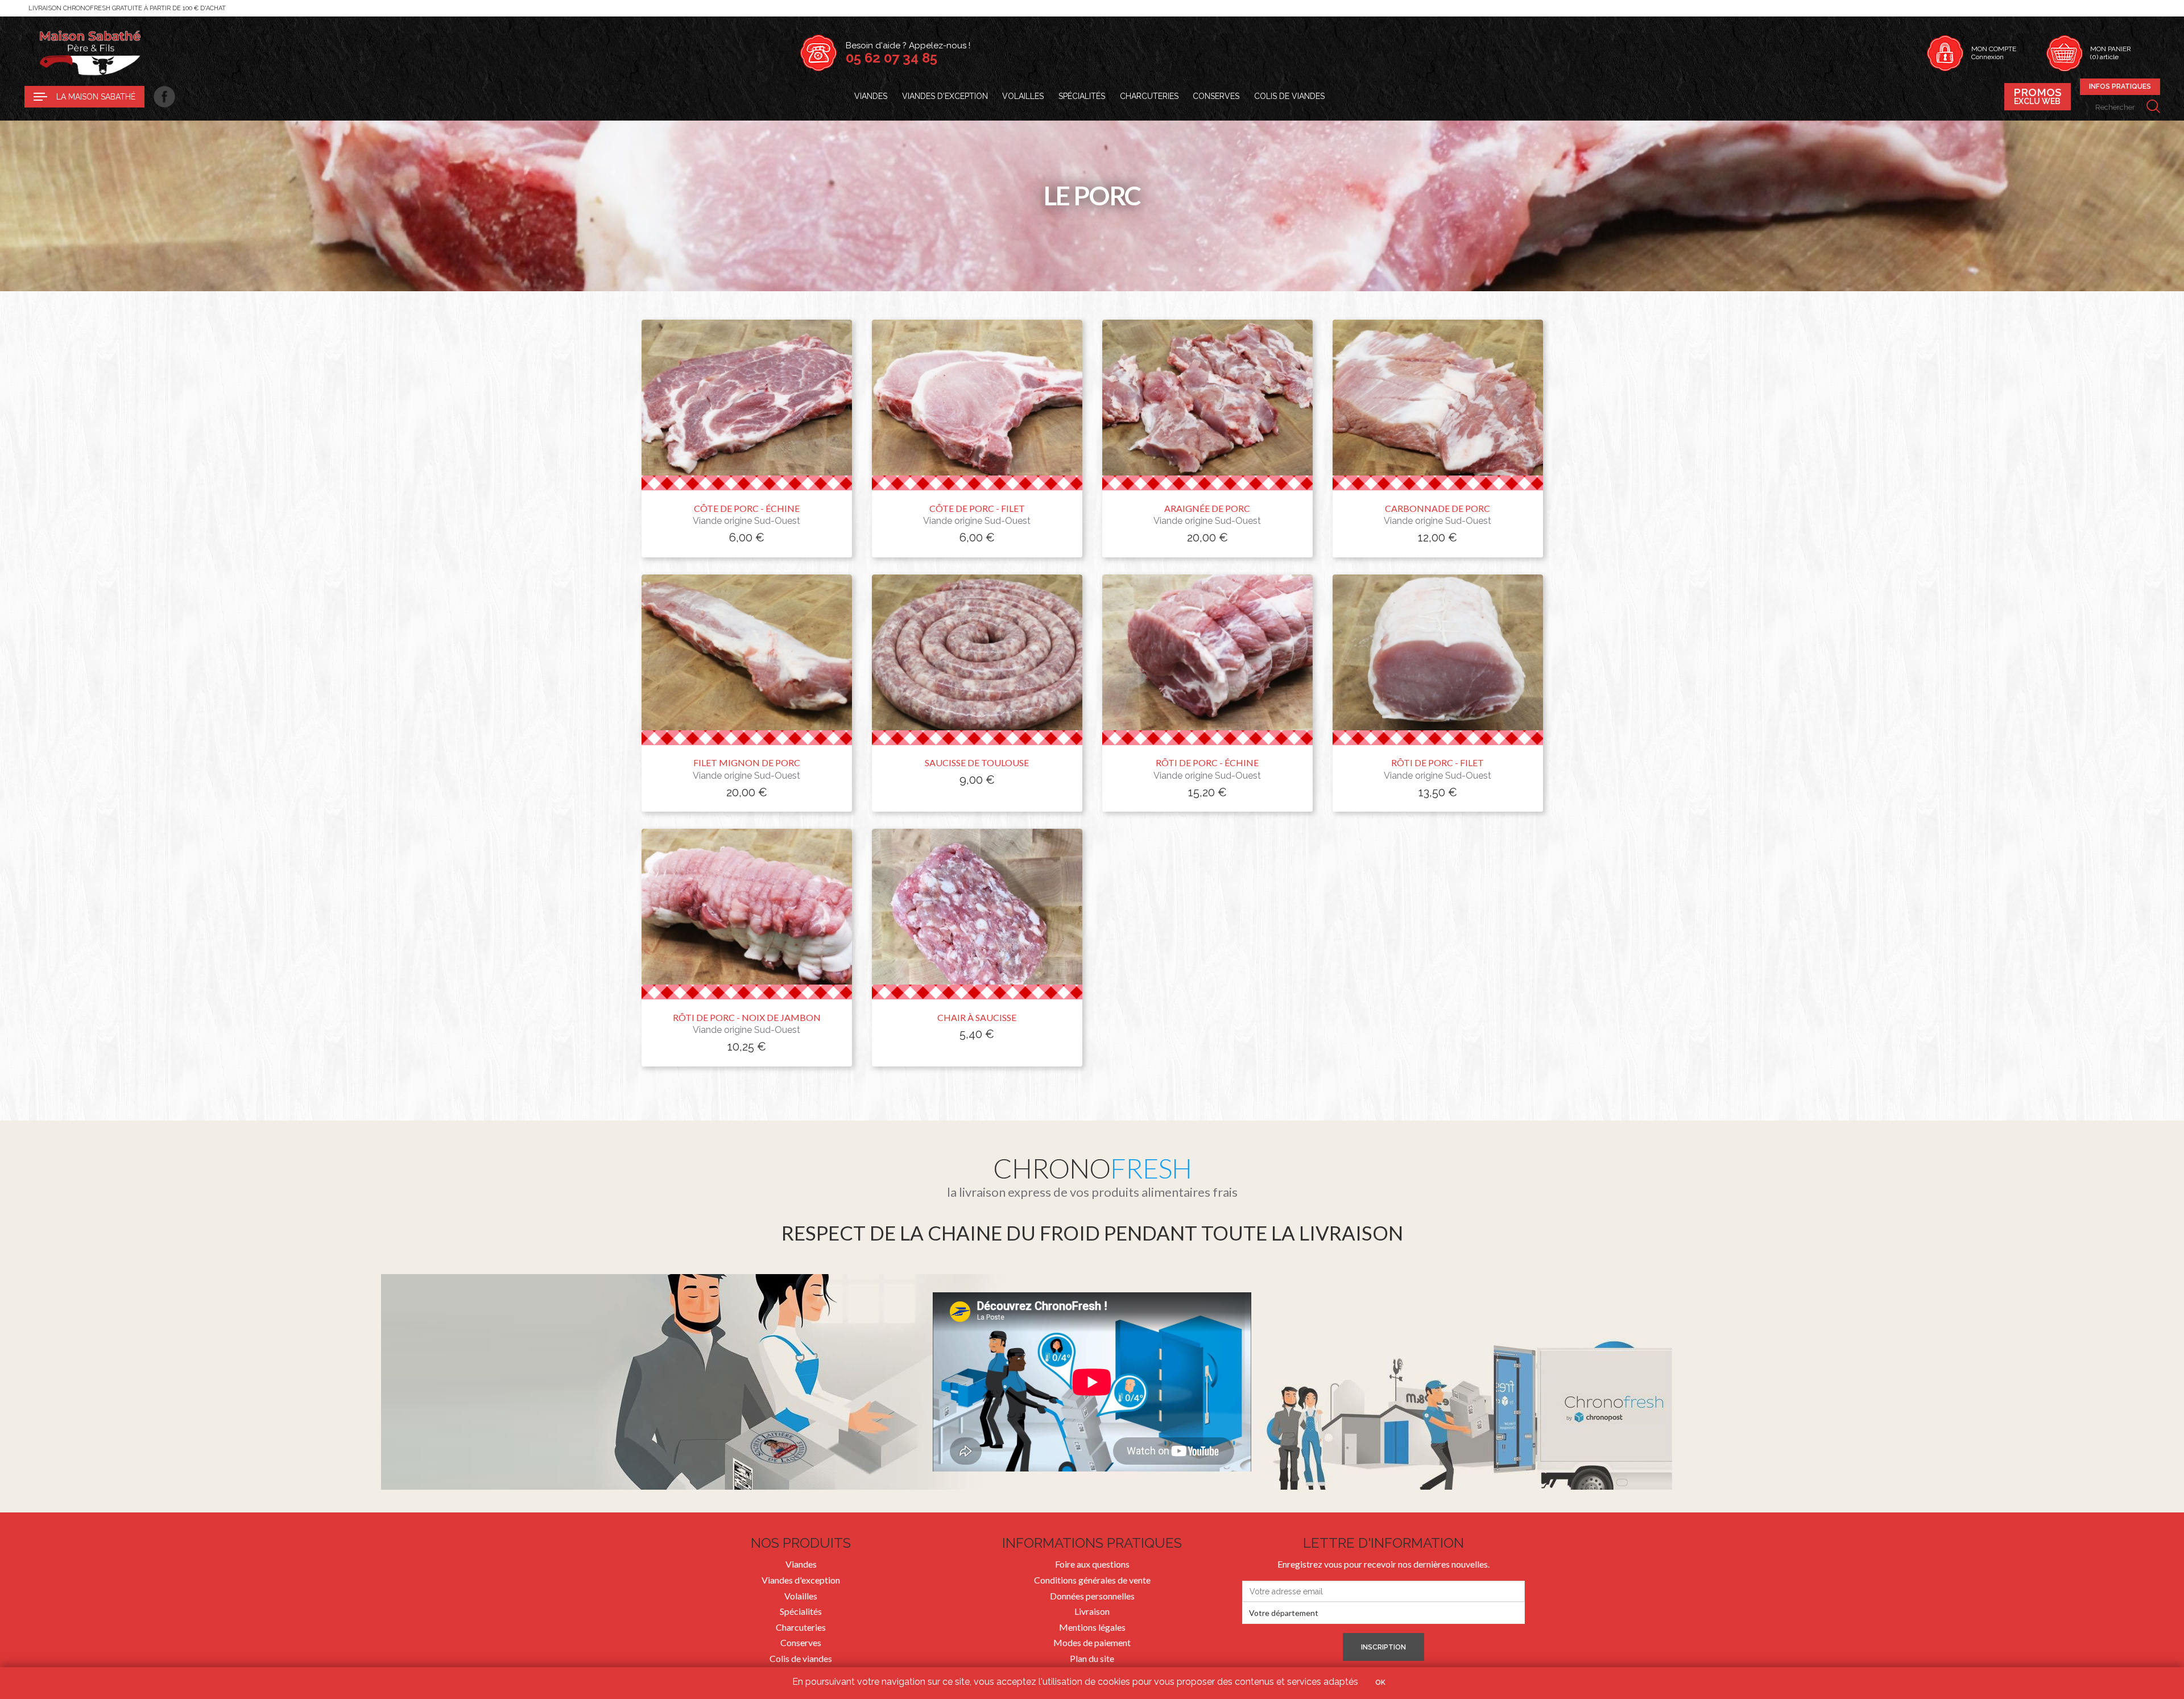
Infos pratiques (2120, 86)
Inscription (1383, 1647)
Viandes (871, 96)
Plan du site (1092, 1658)
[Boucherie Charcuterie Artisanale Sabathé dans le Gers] (90, 53)
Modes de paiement (1092, 1642)
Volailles (1023, 96)
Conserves (1216, 96)
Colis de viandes (1289, 96)
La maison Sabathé (96, 97)
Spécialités (1082, 96)
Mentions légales (1092, 1627)
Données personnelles (1092, 1596)
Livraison (1092, 1611)
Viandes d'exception (945, 96)
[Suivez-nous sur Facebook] (160, 97)
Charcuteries (1149, 96)
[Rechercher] (2153, 107)
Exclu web (2038, 96)
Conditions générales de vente (1092, 1580)
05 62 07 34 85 (892, 58)
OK (1380, 1683)
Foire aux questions (1092, 1564)
